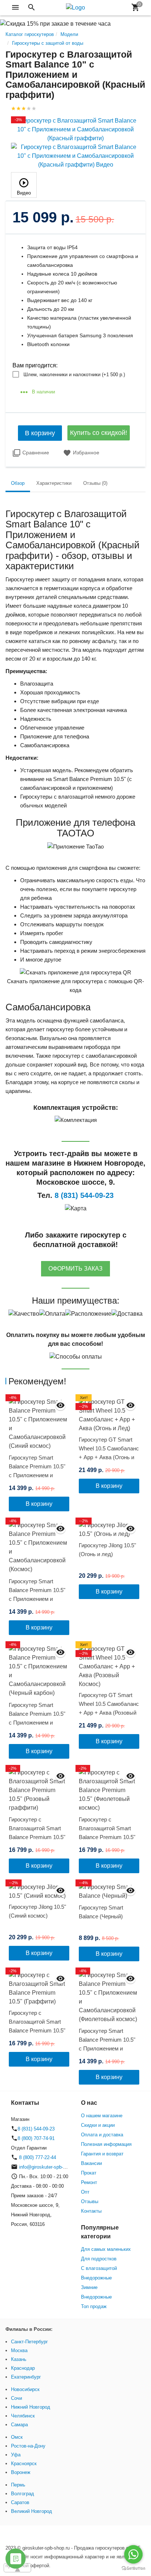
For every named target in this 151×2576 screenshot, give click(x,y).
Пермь (18, 2485)
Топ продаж (94, 2306)
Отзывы (90, 2201)
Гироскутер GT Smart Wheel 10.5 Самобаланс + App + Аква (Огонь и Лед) (109, 1453)
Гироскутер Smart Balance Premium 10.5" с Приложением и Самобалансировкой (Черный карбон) (37, 1723)
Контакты (91, 2211)
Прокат (89, 2173)
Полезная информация (106, 2144)
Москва (19, 2350)
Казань (19, 2359)
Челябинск (23, 2416)
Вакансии (91, 2163)
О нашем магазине (102, 2116)
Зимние (89, 2287)
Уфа (16, 2455)
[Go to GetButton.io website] (133, 2568)
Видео (24, 193)
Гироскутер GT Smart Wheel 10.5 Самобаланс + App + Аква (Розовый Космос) (109, 1708)
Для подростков (99, 2259)
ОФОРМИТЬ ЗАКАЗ (75, 1269)
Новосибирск (25, 2389)
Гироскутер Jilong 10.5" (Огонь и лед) (107, 1550)
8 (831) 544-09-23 (36, 2129)
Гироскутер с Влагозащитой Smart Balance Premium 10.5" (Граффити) (37, 2026)
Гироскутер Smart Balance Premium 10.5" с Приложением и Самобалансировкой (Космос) (37, 1599)
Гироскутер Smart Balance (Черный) (101, 1912)
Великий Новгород (32, 2511)
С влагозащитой (99, 2268)
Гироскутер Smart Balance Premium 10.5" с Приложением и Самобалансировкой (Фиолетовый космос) (107, 2048)
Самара (19, 2425)
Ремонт (89, 2182)
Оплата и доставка (102, 2135)
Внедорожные (96, 2278)
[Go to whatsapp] (133, 2554)
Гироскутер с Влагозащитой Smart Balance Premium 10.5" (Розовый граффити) (37, 1833)
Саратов (20, 2502)
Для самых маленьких (106, 2249)
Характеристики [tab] (54, 483)
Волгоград (23, 2494)
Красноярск (24, 2464)
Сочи (16, 2398)
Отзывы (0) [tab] (95, 483)
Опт (85, 2192)
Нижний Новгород (31, 2407)
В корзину (40, 433)
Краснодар (23, 2368)
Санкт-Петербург (30, 2342)
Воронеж (21, 2472)
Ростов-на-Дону (28, 2446)
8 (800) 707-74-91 (36, 2138)
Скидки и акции (98, 2125)
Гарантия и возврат (102, 2154)
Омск (17, 2437)
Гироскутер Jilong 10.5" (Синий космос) (37, 1911)
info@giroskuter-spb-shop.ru (49, 2167)
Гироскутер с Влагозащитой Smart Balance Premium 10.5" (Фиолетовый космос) (107, 1833)
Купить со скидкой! (99, 433)
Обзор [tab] (18, 483)
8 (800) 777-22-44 (37, 2157)
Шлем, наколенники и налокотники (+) (74, 375)
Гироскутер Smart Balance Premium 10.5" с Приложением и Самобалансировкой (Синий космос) (37, 1475)
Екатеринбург (26, 2377)
